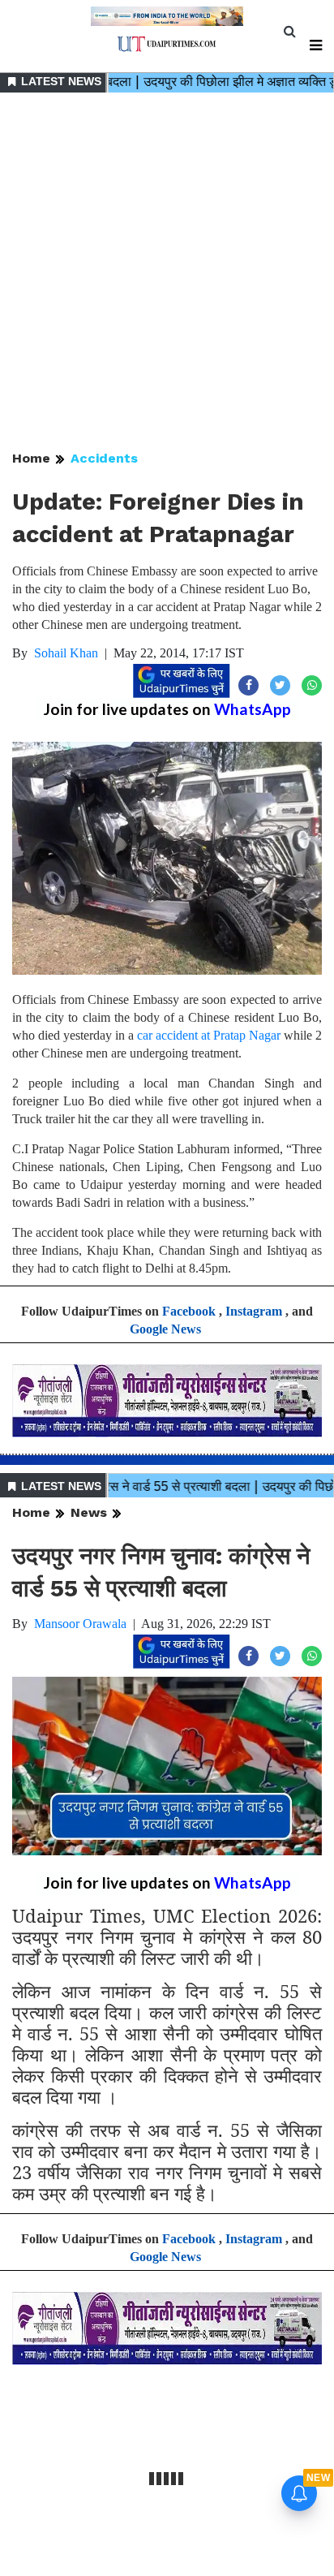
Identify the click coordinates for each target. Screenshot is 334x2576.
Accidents (104, 458)
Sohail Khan (66, 653)
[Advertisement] (167, 273)
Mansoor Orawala (80, 1624)
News (89, 1512)
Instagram (254, 1311)
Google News (165, 1329)
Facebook (189, 1311)
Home (31, 458)
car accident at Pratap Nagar (210, 1035)
